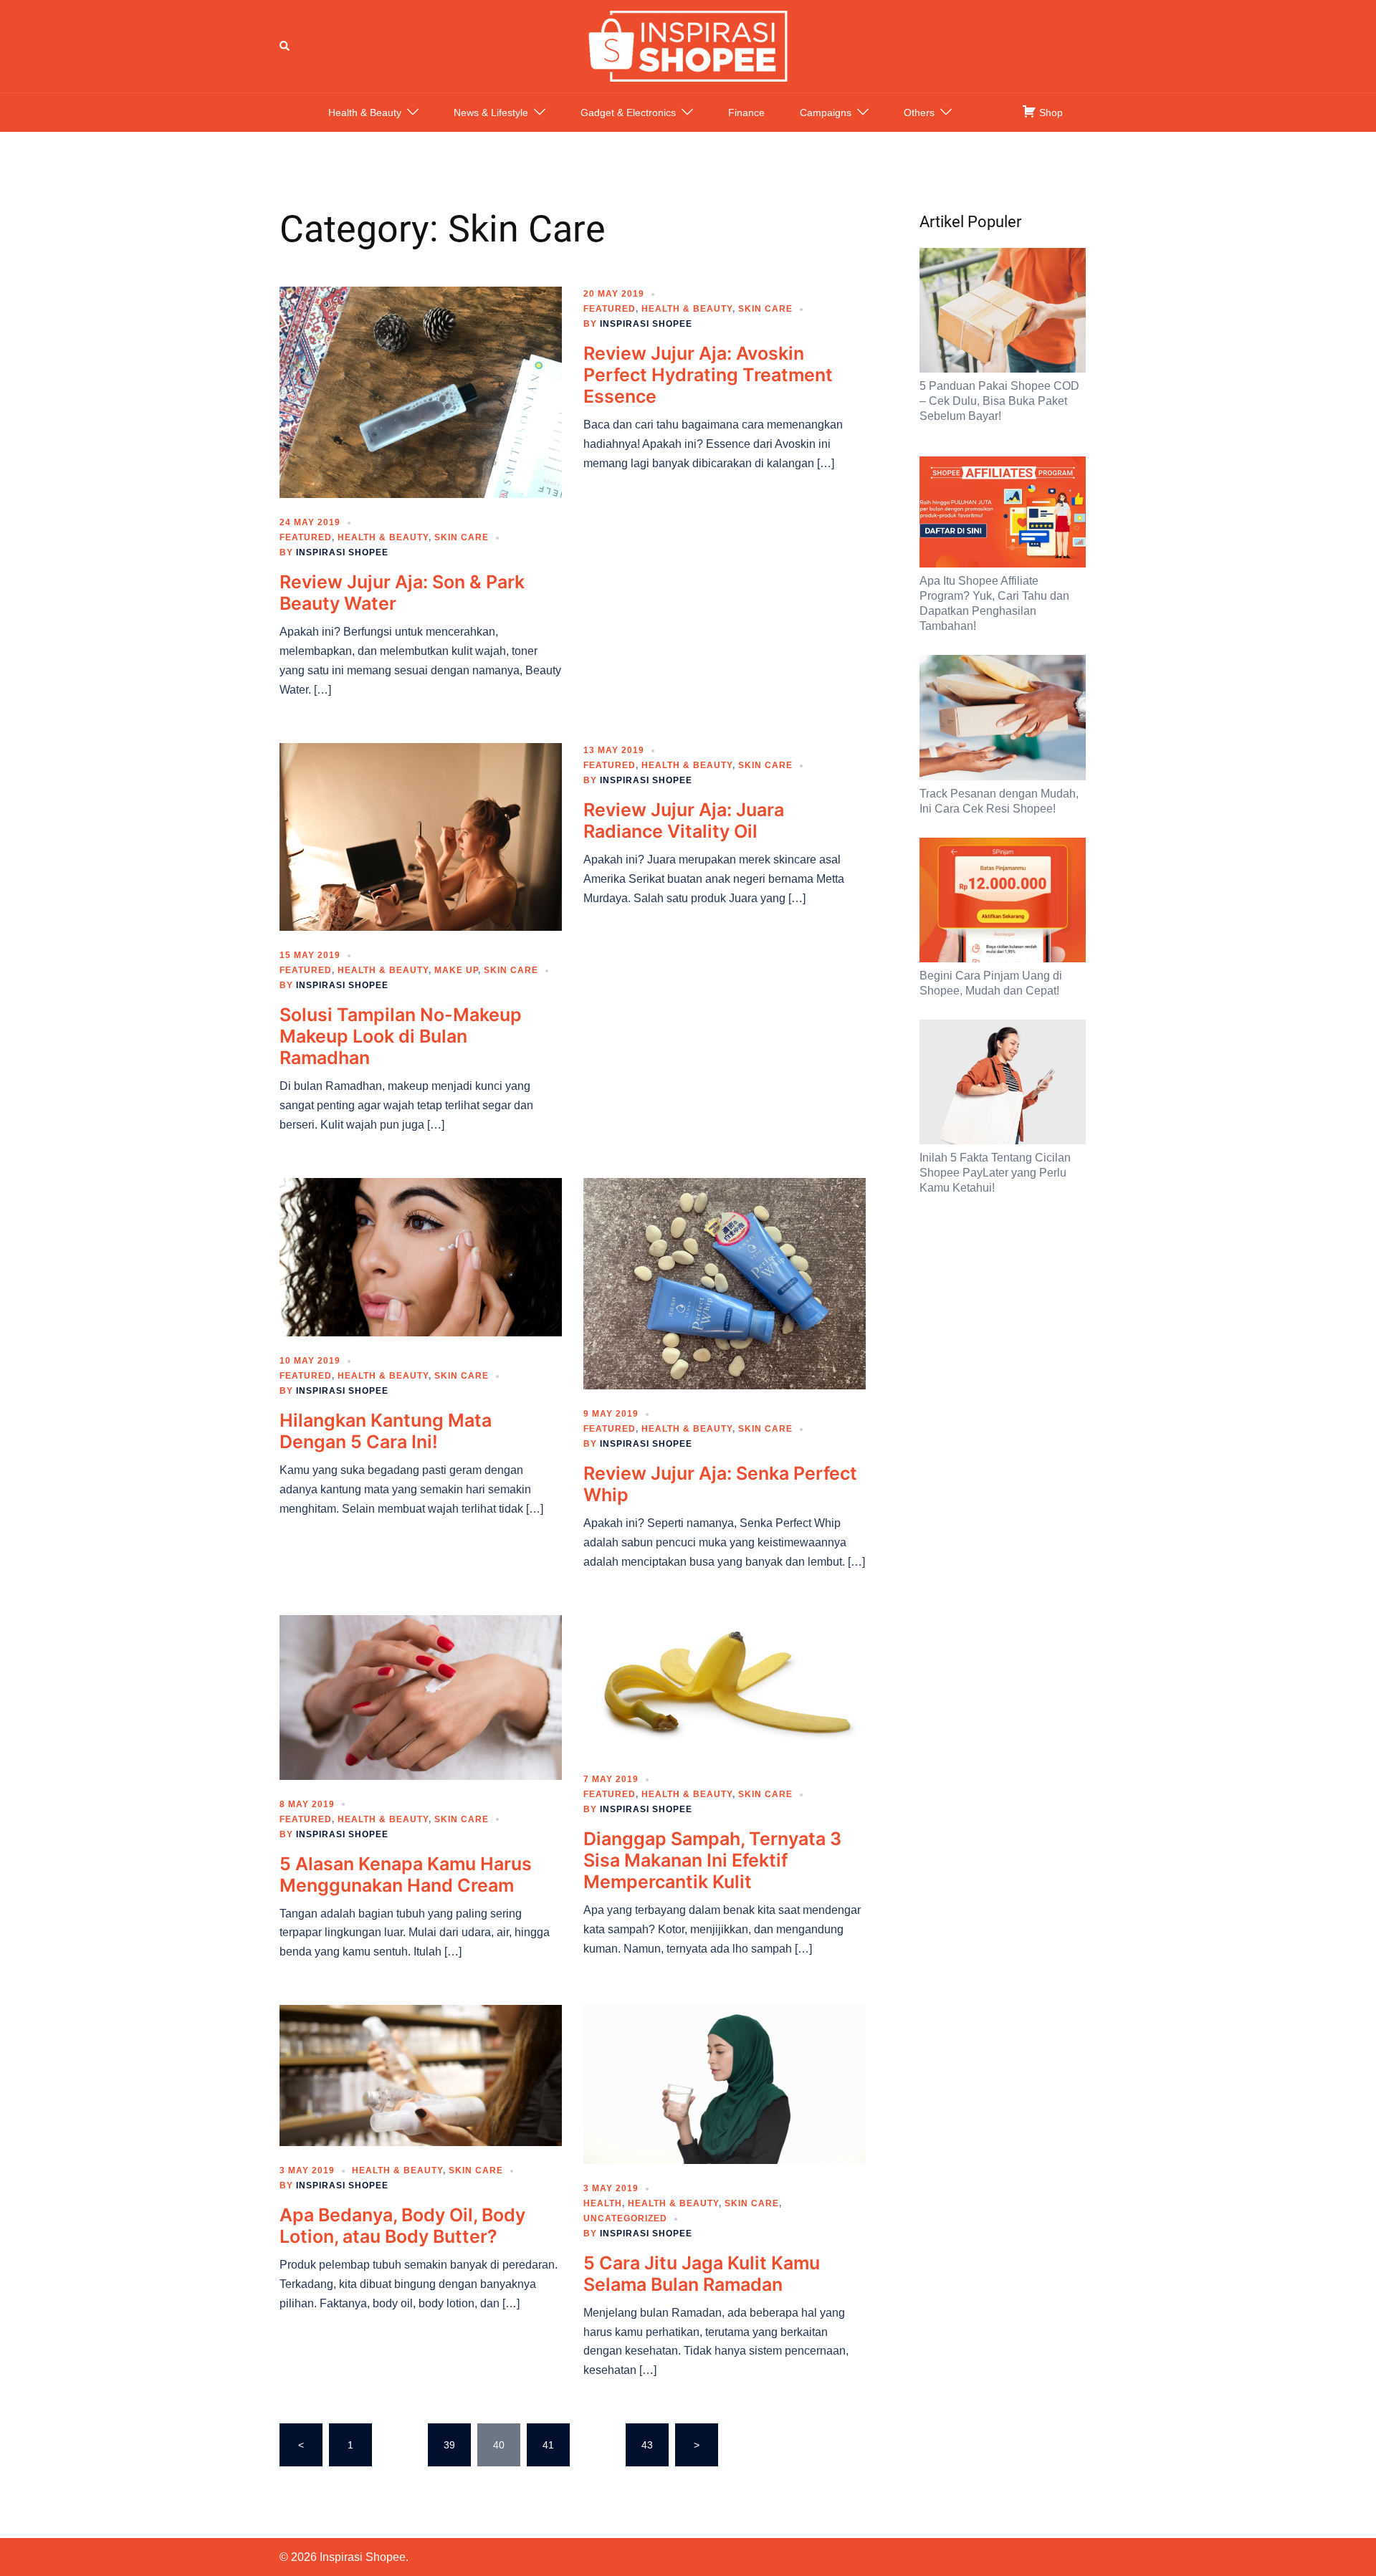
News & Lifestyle (491, 112)
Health (603, 2203)
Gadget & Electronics (628, 112)
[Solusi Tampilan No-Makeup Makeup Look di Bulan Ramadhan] (421, 836)
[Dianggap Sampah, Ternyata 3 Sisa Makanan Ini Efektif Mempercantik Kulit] (725, 1684)
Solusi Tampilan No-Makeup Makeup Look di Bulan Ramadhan (401, 1036)
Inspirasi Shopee (342, 552)
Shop (1050, 112)
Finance (746, 112)
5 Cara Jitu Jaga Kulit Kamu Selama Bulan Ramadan (702, 2274)
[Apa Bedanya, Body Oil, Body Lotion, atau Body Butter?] (421, 2074)
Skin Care (462, 537)
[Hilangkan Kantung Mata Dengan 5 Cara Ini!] (421, 1256)
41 (548, 2445)
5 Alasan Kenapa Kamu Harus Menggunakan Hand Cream (406, 1874)
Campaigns (826, 112)
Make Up (456, 970)
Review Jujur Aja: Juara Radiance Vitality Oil (684, 820)
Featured (306, 537)
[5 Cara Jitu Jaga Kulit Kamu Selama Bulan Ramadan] (725, 2084)
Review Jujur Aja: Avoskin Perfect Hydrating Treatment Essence (708, 375)
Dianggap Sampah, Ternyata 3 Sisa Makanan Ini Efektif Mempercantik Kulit (712, 1860)
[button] (285, 46)
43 (647, 2445)
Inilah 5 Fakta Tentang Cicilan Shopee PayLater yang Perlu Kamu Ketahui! (995, 1173)
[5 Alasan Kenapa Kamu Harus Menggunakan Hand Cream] (421, 1696)
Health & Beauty (365, 112)
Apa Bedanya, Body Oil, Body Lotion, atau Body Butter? (402, 2226)
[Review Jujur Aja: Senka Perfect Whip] (725, 1283)
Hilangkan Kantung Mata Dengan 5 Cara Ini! (386, 1431)
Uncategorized (625, 2218)
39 (449, 2445)
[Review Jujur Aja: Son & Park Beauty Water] (421, 391)
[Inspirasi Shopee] (688, 45)
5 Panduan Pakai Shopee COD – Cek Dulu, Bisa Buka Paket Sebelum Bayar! (999, 401)
